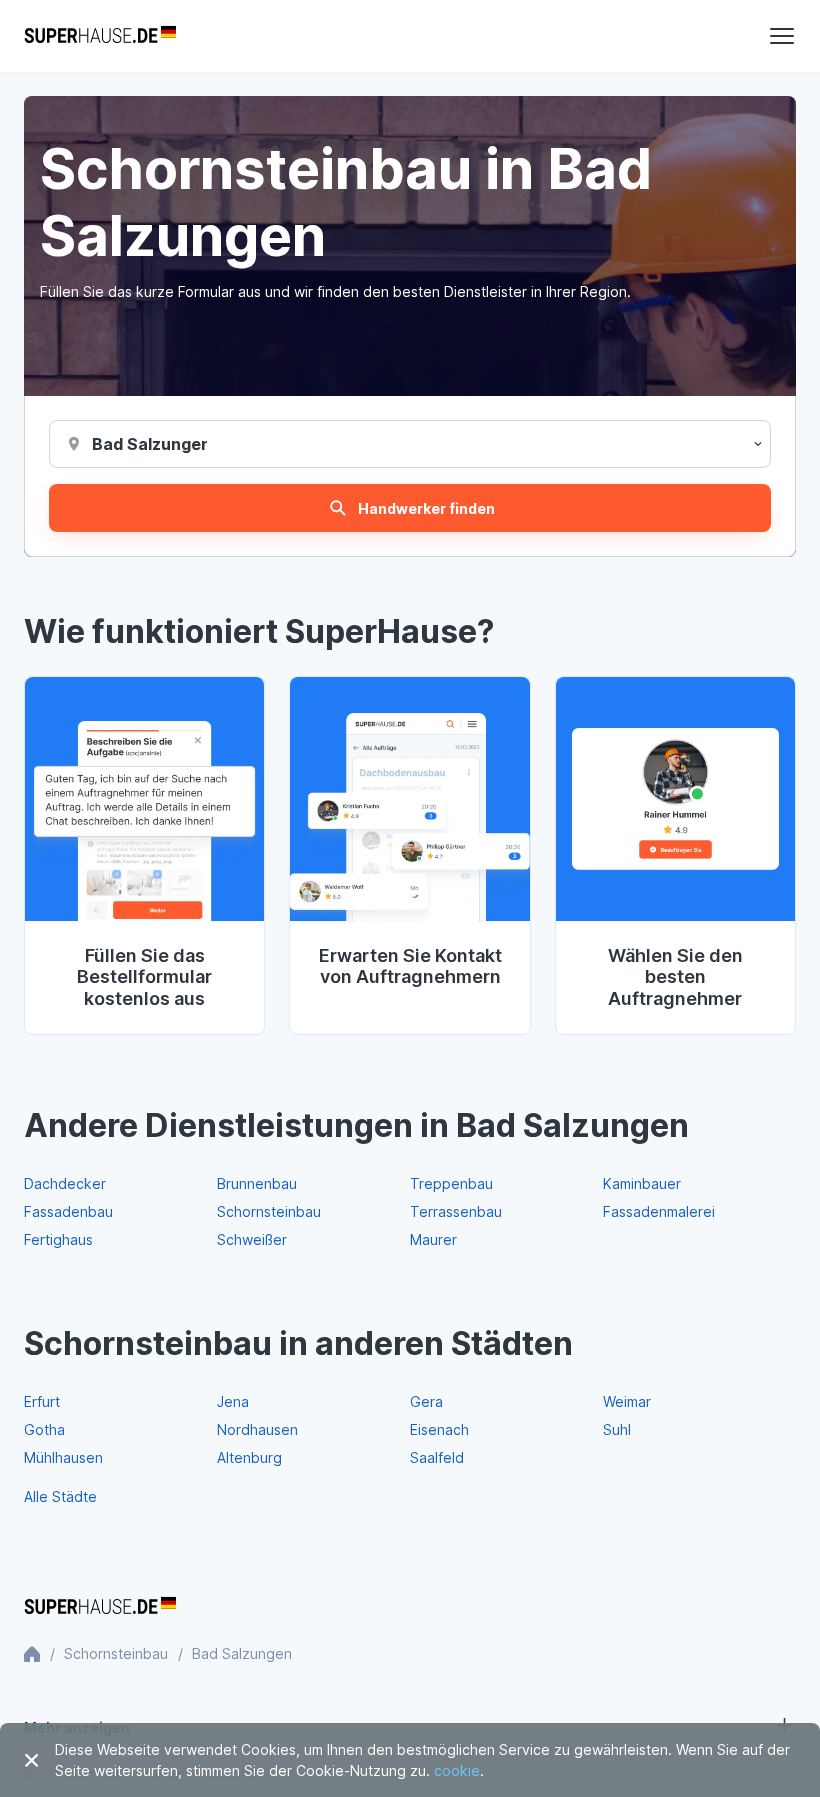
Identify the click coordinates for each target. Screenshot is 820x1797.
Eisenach (439, 1429)
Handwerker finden (426, 508)
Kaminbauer (642, 1183)
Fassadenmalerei (659, 1211)
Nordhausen (257, 1429)
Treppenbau (451, 1183)
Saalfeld (437, 1457)
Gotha (44, 1429)
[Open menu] (782, 36)
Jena (233, 1401)
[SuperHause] (100, 36)
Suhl (617, 1429)
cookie (457, 1770)
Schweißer (252, 1239)
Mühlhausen (63, 1457)
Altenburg (249, 1457)
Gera (426, 1401)
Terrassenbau (456, 1211)
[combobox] (149, 444)
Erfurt (42, 1401)
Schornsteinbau (269, 1211)
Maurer (433, 1239)
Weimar (627, 1401)
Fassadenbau (68, 1211)
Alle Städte (60, 1496)
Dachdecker (65, 1183)
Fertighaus (58, 1239)
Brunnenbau (257, 1183)
